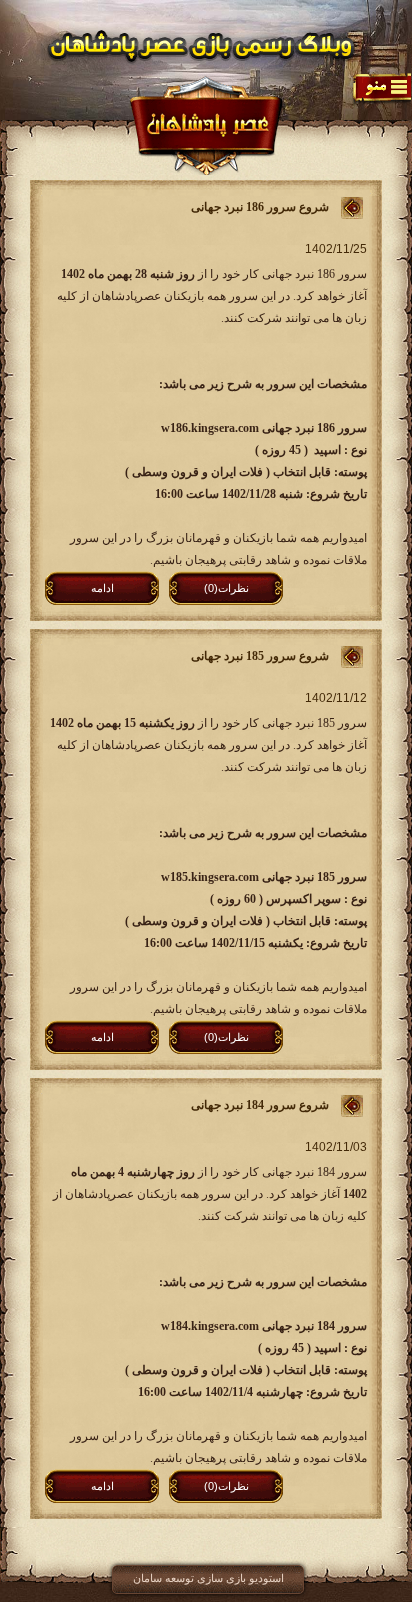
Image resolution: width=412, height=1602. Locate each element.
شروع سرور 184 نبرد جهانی (260, 1105)
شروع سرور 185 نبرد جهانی (260, 656)
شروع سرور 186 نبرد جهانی (260, 207)
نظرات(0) (226, 588)
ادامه (102, 588)
